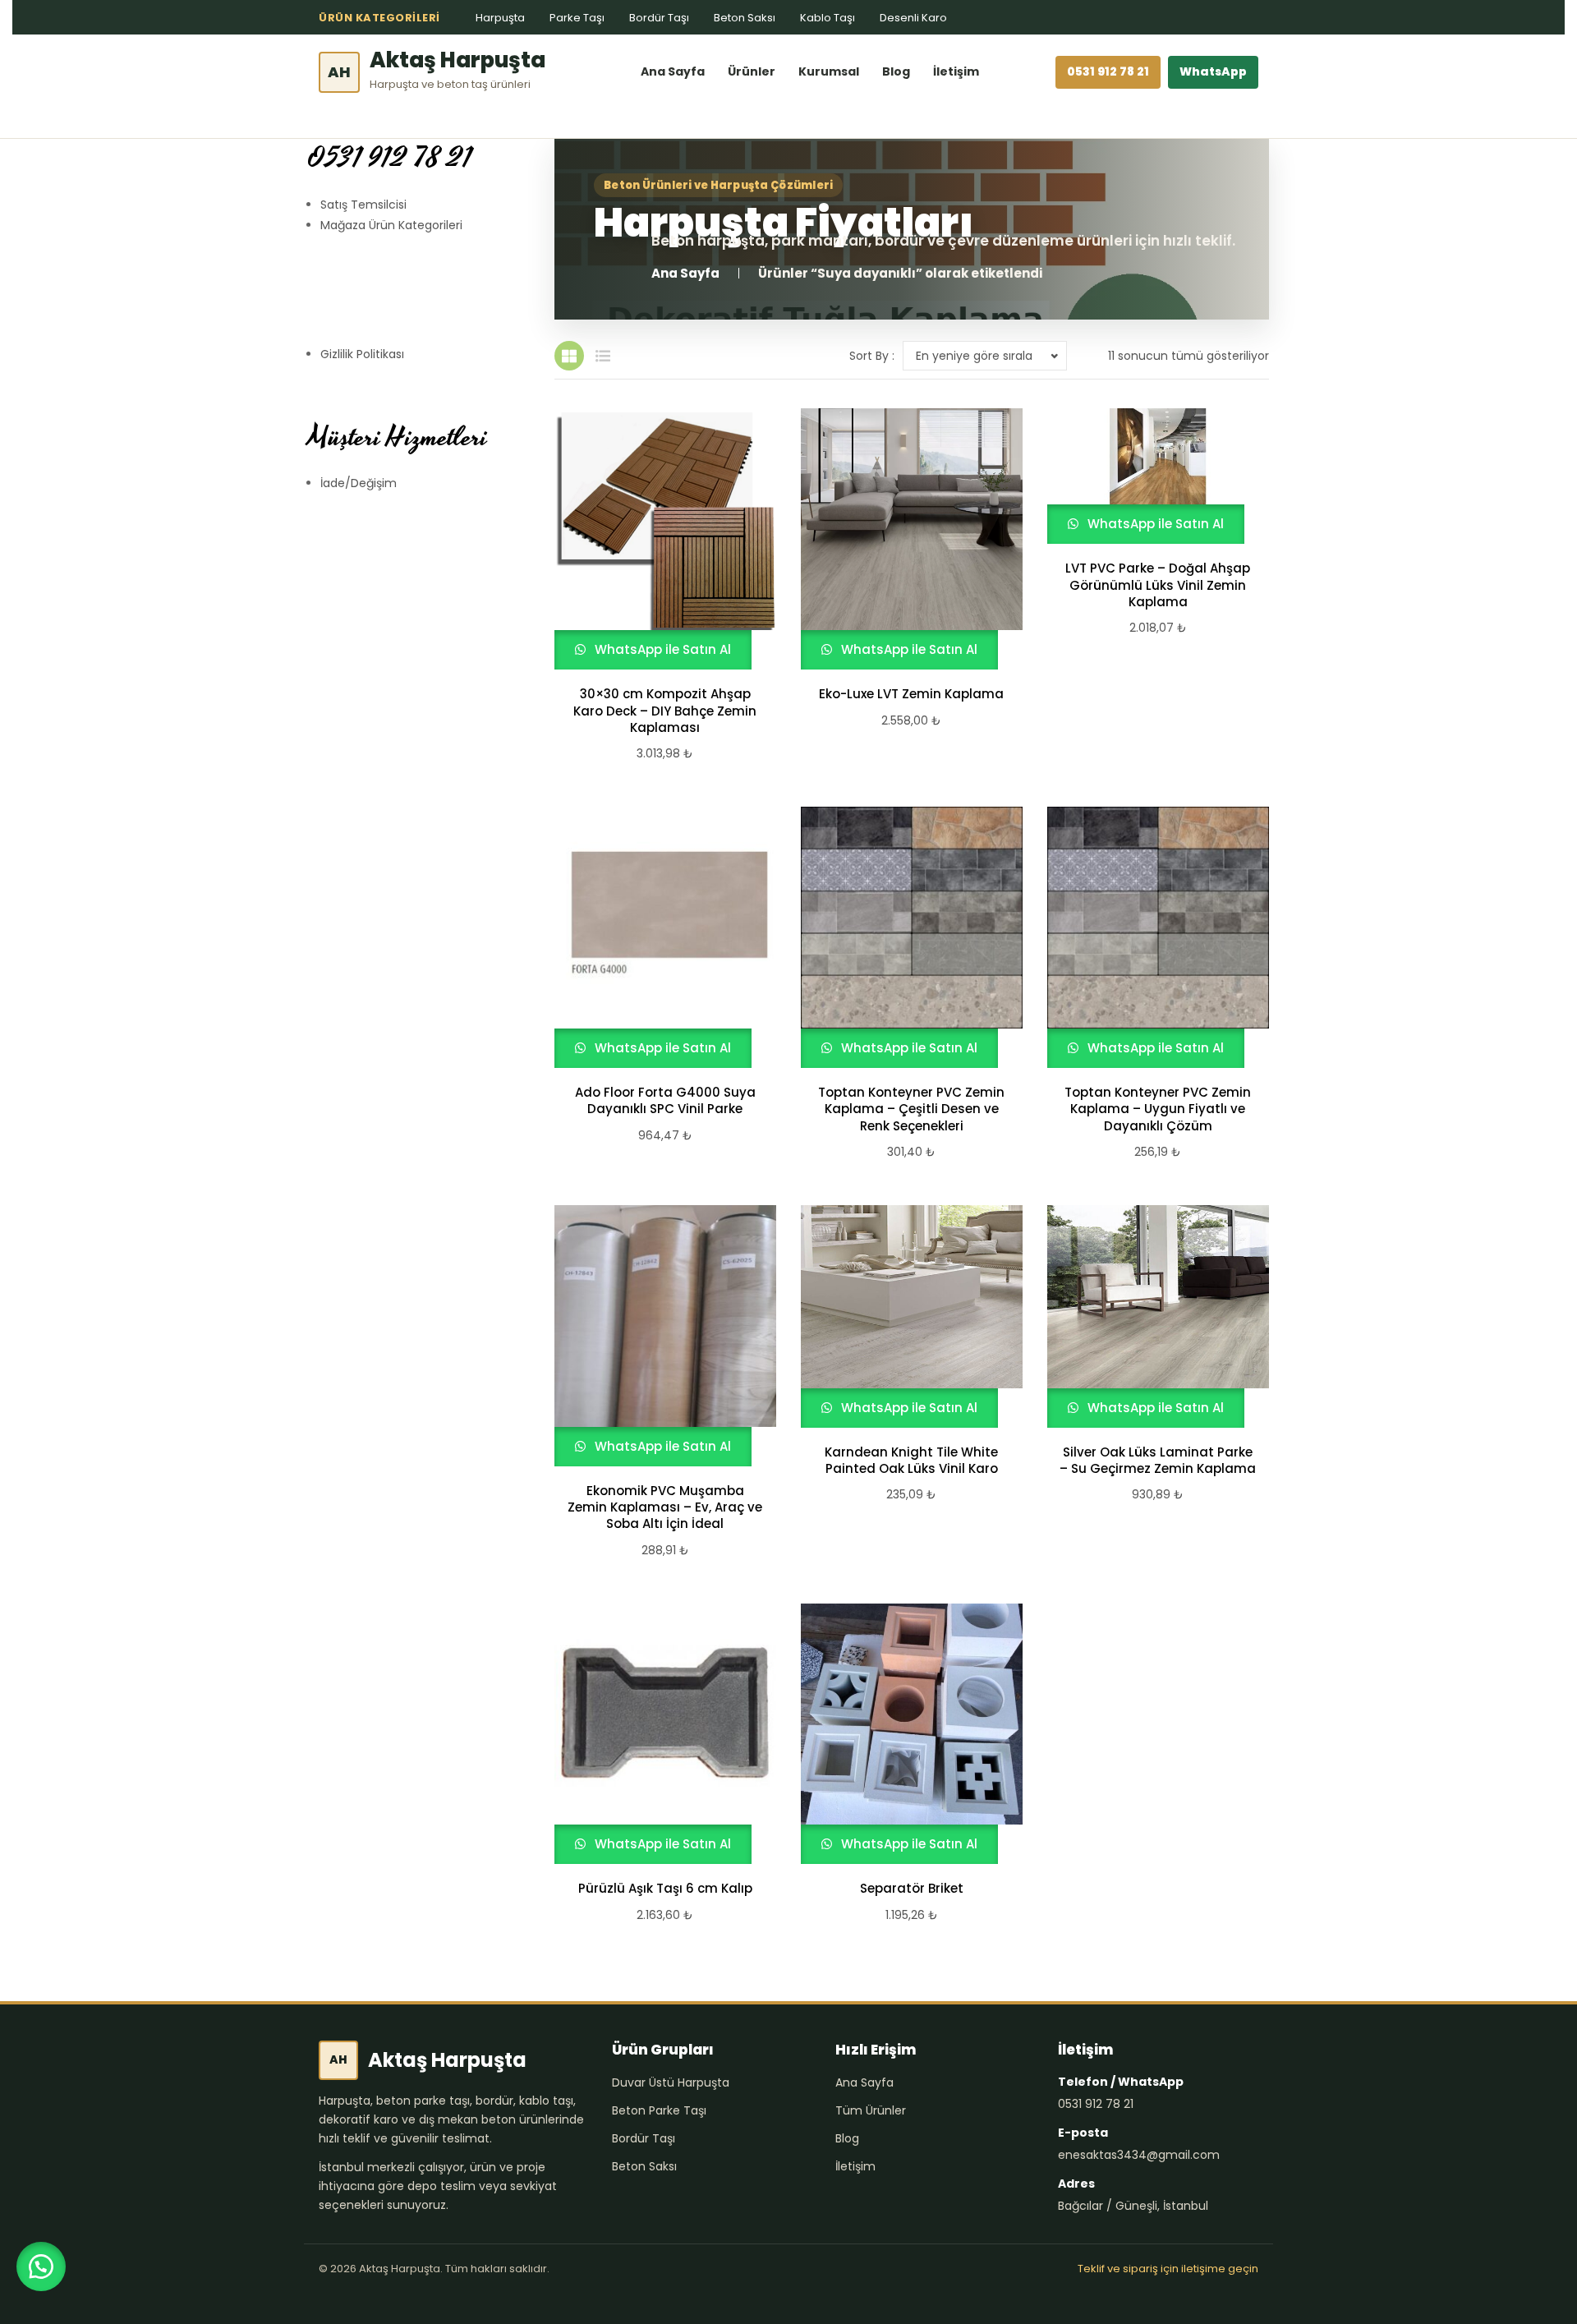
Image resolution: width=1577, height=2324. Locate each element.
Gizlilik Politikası (362, 354)
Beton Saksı (745, 18)
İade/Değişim (359, 483)
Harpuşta (500, 18)
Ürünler (752, 71)
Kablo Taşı (828, 18)
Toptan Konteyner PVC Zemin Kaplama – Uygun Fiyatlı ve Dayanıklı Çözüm (1158, 1109)
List (603, 356)
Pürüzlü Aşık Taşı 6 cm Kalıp (665, 1889)
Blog (896, 71)
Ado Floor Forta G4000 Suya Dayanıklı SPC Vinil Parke (665, 1101)
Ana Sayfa (673, 71)
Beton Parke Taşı (659, 2110)
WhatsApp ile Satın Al (661, 649)
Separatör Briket (912, 1889)
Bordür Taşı (659, 18)
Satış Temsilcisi (363, 205)
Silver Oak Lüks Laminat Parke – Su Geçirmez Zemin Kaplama (1158, 1461)
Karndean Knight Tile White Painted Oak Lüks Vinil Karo (911, 1461)
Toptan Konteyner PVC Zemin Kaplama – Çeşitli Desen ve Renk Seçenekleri (911, 1109)
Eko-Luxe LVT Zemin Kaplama (911, 694)
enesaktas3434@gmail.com (1139, 2155)
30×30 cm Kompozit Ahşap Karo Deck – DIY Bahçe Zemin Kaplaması (665, 711)
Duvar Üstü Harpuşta (671, 2082)
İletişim (956, 71)
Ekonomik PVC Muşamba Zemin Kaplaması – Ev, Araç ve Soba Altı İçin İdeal (665, 1508)
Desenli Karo (913, 18)
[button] (41, 2266)
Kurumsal (829, 71)
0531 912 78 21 (1108, 71)
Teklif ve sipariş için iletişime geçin (1168, 2269)
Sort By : (872, 356)
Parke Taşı (577, 18)
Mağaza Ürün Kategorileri (391, 225)
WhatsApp (1213, 71)
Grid (569, 356)
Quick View (658, 539)
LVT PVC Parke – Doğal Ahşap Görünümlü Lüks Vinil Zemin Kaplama (1158, 585)
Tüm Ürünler (871, 2110)
